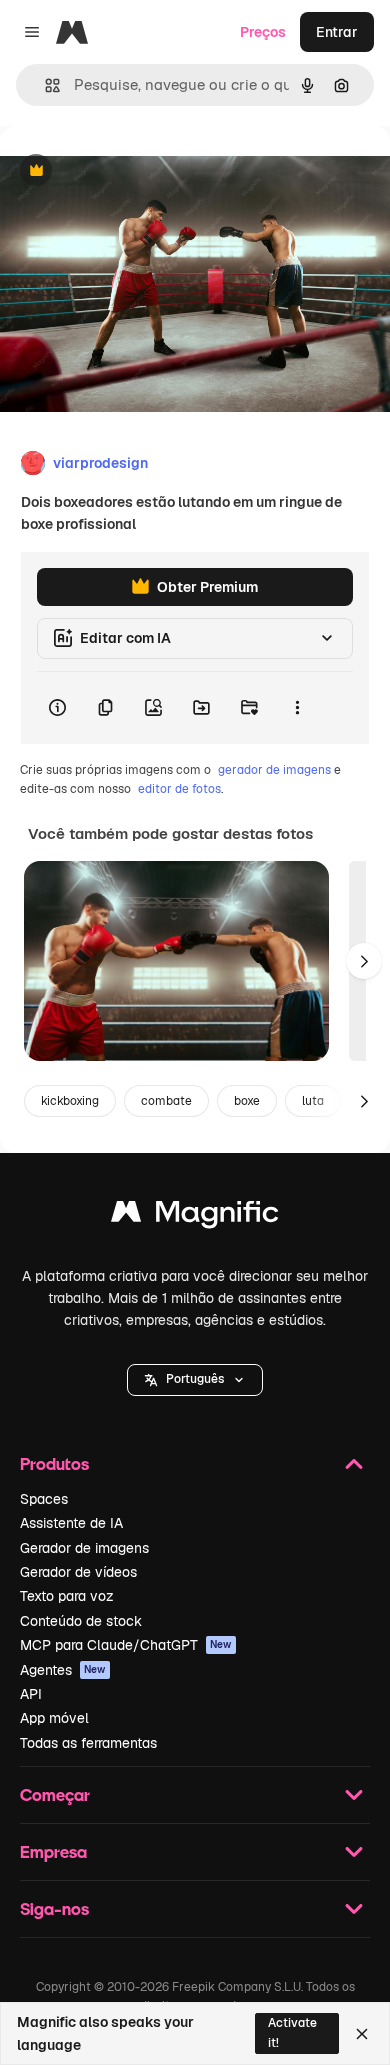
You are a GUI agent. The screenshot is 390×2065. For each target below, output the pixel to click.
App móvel (54, 1718)
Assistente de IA (71, 1523)
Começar (55, 1794)
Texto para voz (67, 1596)
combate (166, 1101)
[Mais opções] (297, 708)
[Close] (362, 2034)
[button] (195, 1380)
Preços (263, 32)
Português (195, 1379)
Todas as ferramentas (88, 1743)
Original (128, 171)
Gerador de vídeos (78, 1572)
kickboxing (70, 1101)
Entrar (337, 32)
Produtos (54, 1463)
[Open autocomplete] (44, 85)
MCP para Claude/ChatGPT (126, 1645)
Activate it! (292, 2032)
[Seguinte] (364, 961)
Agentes (63, 1670)
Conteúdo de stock (81, 1621)
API (31, 1694)
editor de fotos (179, 789)
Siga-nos (54, 1908)
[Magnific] (195, 1216)
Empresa (53, 1851)
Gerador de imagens (84, 1548)
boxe (247, 1101)
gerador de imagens (274, 770)
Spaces (44, 1499)
